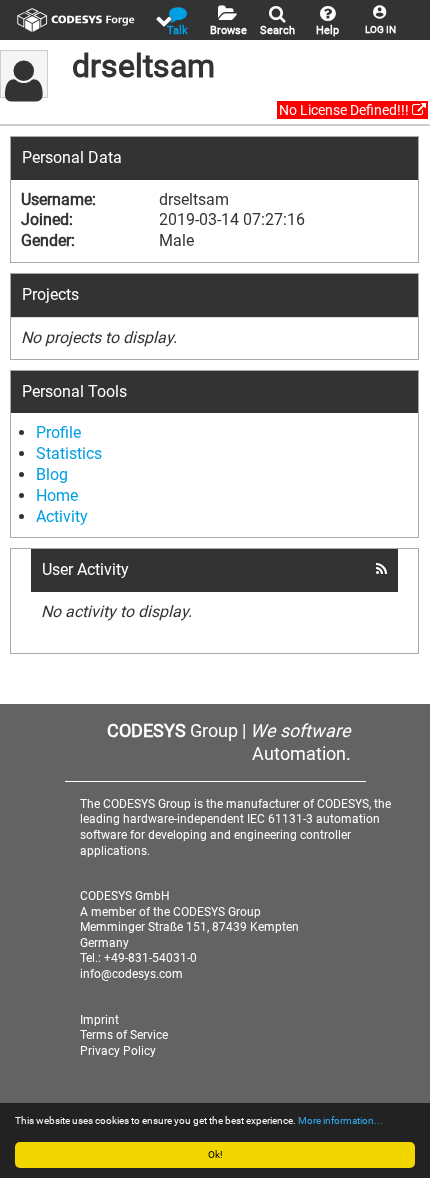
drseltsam (143, 66)
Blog (52, 474)
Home (57, 495)
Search (277, 30)
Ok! (215, 1154)
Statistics (69, 453)
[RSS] (381, 569)
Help (327, 30)
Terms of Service (124, 1035)
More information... (340, 1120)
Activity (62, 516)
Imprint (99, 1020)
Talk (177, 30)
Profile (58, 432)
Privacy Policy (118, 1051)
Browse (228, 30)
